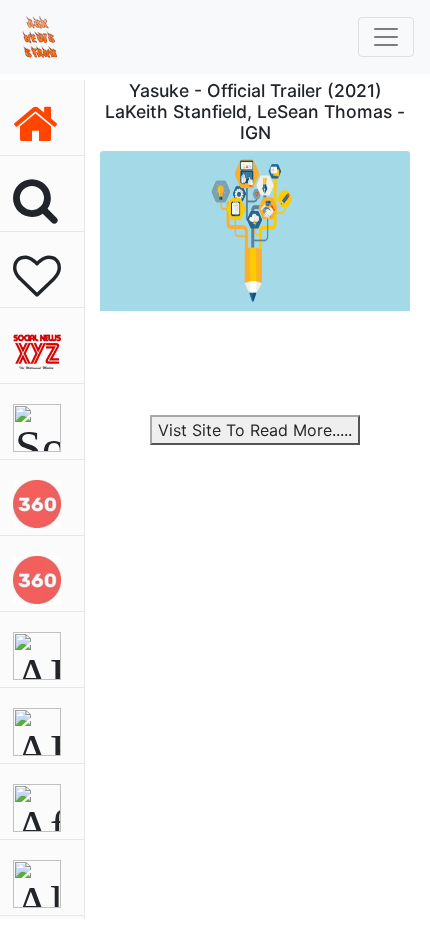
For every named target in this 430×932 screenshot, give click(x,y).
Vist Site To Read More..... (255, 430)
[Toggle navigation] (386, 37)
